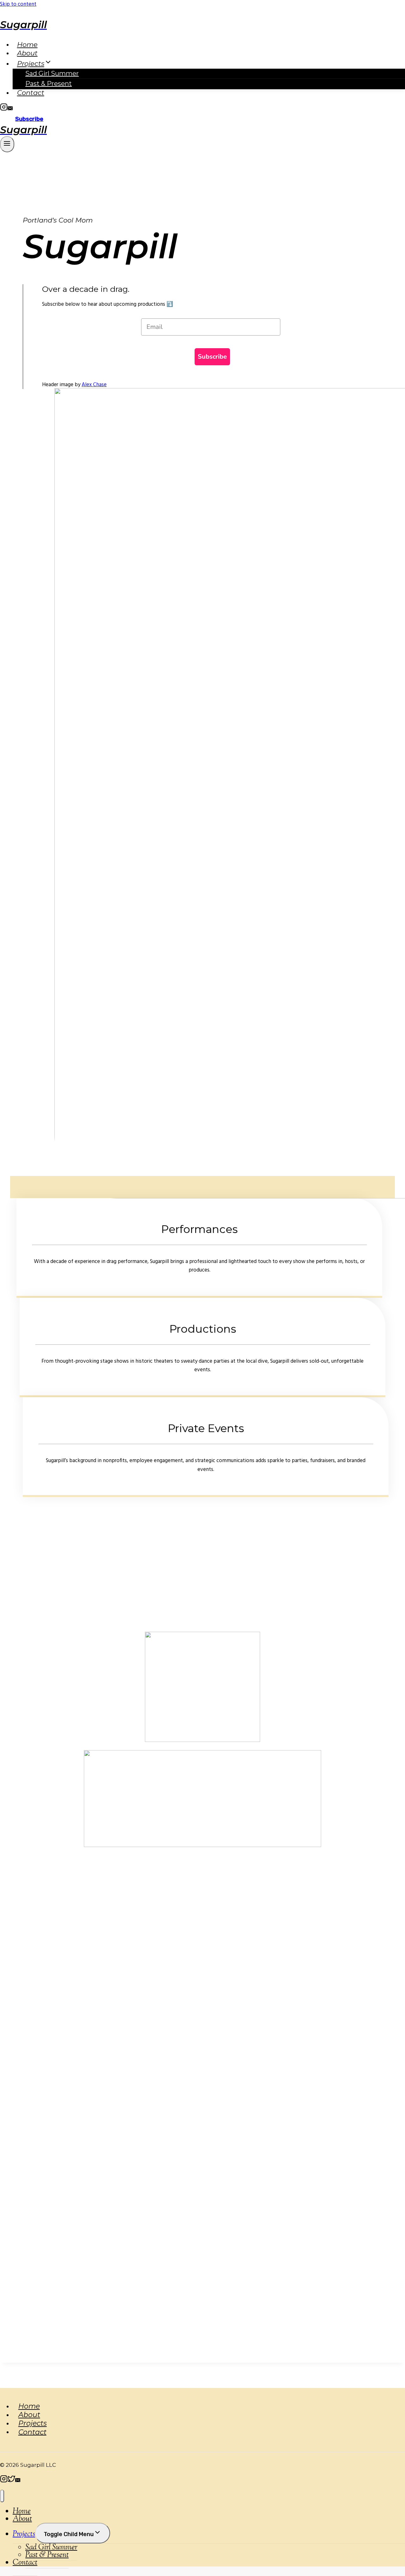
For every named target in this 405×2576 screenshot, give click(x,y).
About (27, 53)
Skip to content (18, 4)
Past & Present (49, 84)
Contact (31, 93)
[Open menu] (7, 144)
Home (27, 44)
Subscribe (29, 119)
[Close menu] (2, 2496)
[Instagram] (4, 109)
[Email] (10, 109)
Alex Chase (94, 385)
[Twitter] (11, 2481)
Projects (33, 2423)
